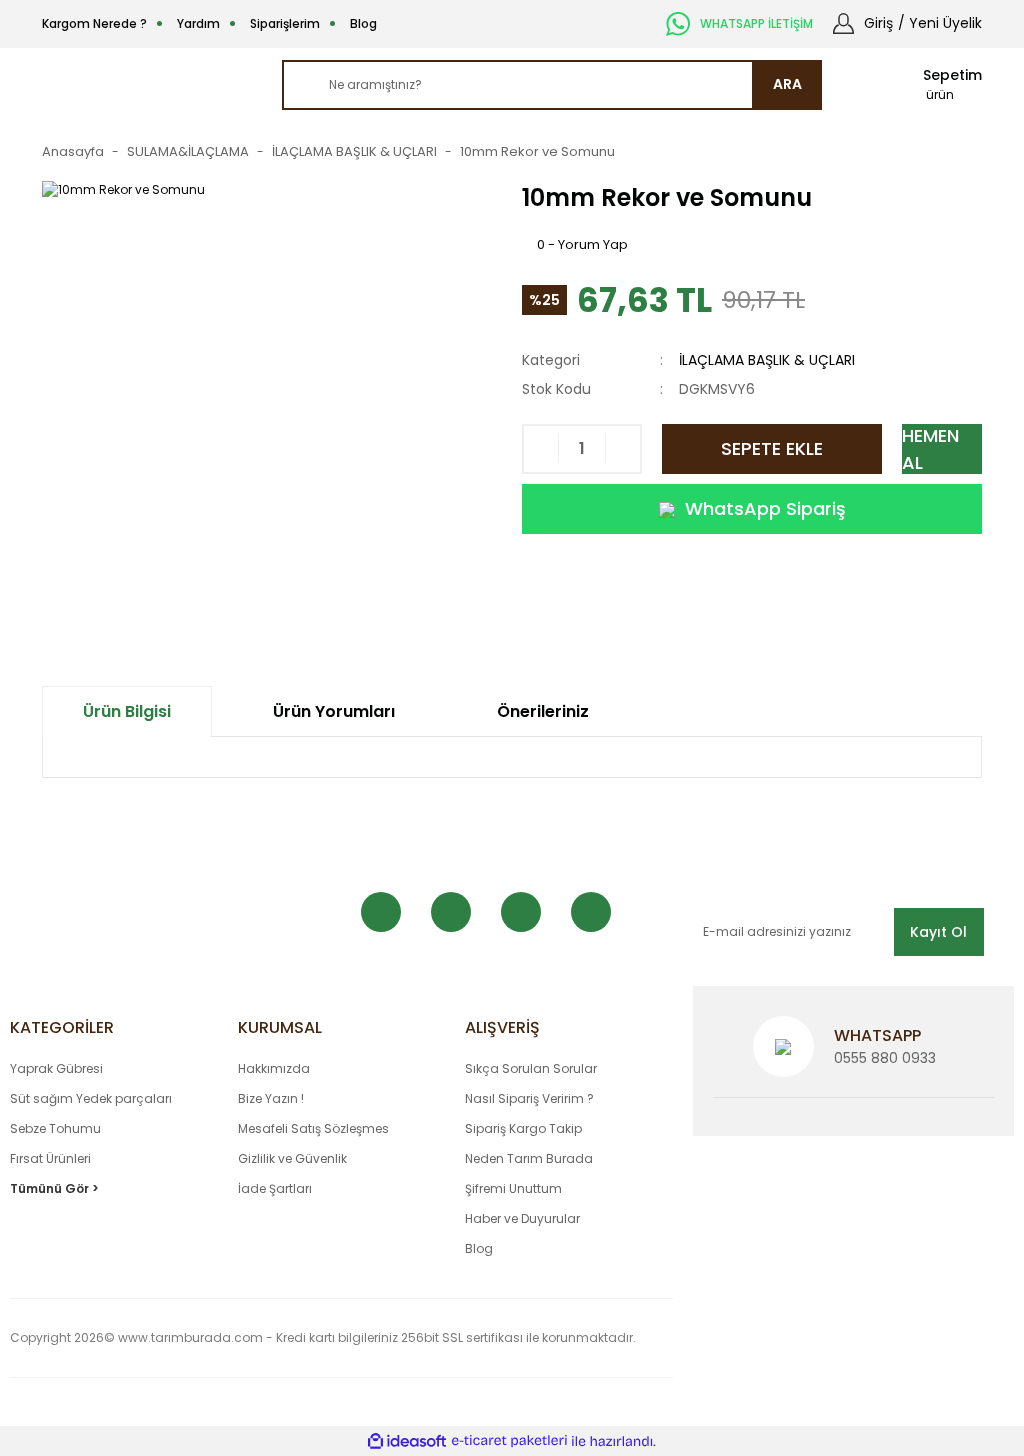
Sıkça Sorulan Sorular (531, 1068)
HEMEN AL (930, 449)
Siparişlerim (285, 23)
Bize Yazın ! (271, 1098)
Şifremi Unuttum (513, 1188)
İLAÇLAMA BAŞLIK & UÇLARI (767, 360)
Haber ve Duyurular (522, 1218)
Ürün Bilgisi (127, 711)
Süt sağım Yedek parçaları (91, 1098)
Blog (363, 23)
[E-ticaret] (509, 1441)
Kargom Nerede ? (94, 23)
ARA (787, 84)
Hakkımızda (274, 1068)
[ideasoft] (407, 1441)
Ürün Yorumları (334, 711)
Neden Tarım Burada (529, 1158)
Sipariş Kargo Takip (523, 1128)
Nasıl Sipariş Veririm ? (529, 1098)
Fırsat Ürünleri (50, 1158)
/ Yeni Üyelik (940, 23)
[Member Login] (843, 22)
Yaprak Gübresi (56, 1068)
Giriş (878, 23)
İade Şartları (275, 1188)
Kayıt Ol (938, 932)
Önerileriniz (543, 711)
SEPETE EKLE (772, 448)
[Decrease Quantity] (541, 449)
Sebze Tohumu (55, 1128)
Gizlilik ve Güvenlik (292, 1158)
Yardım (198, 23)
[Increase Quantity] (622, 449)
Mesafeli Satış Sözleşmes (313, 1128)
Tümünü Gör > (54, 1188)
